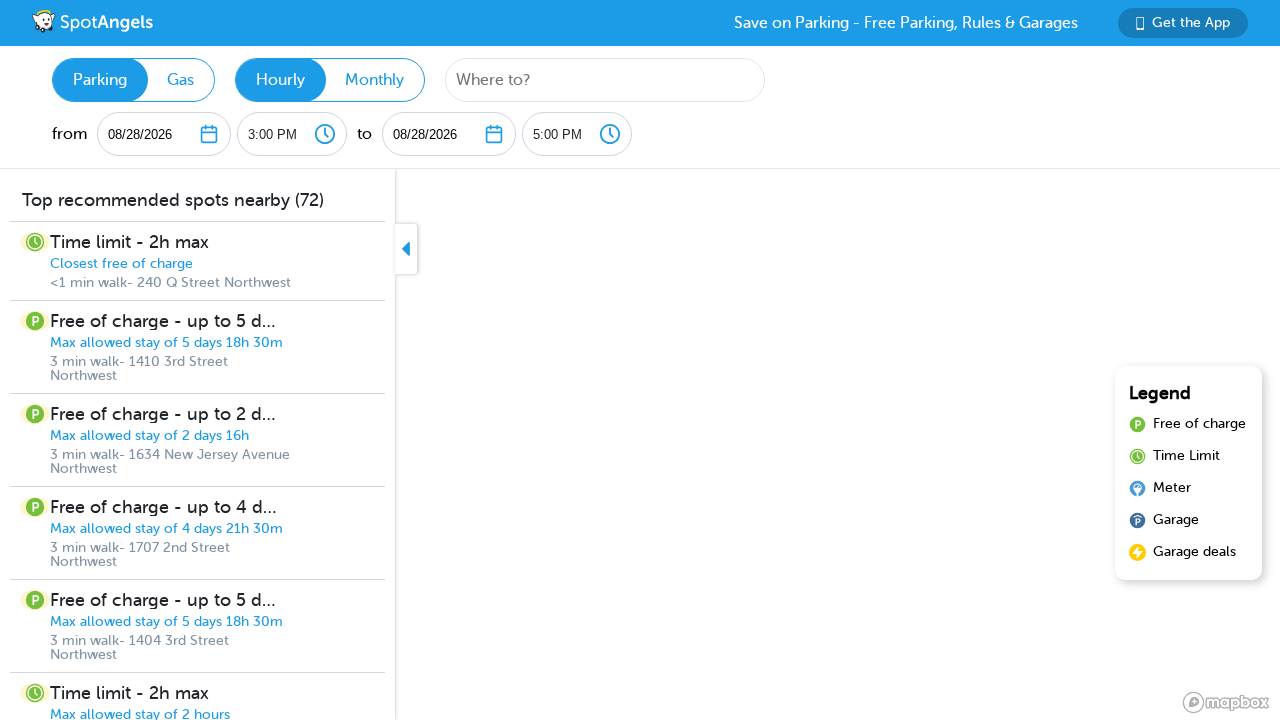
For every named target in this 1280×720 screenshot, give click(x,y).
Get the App (1191, 22)
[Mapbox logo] (1226, 702)
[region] (640, 444)
